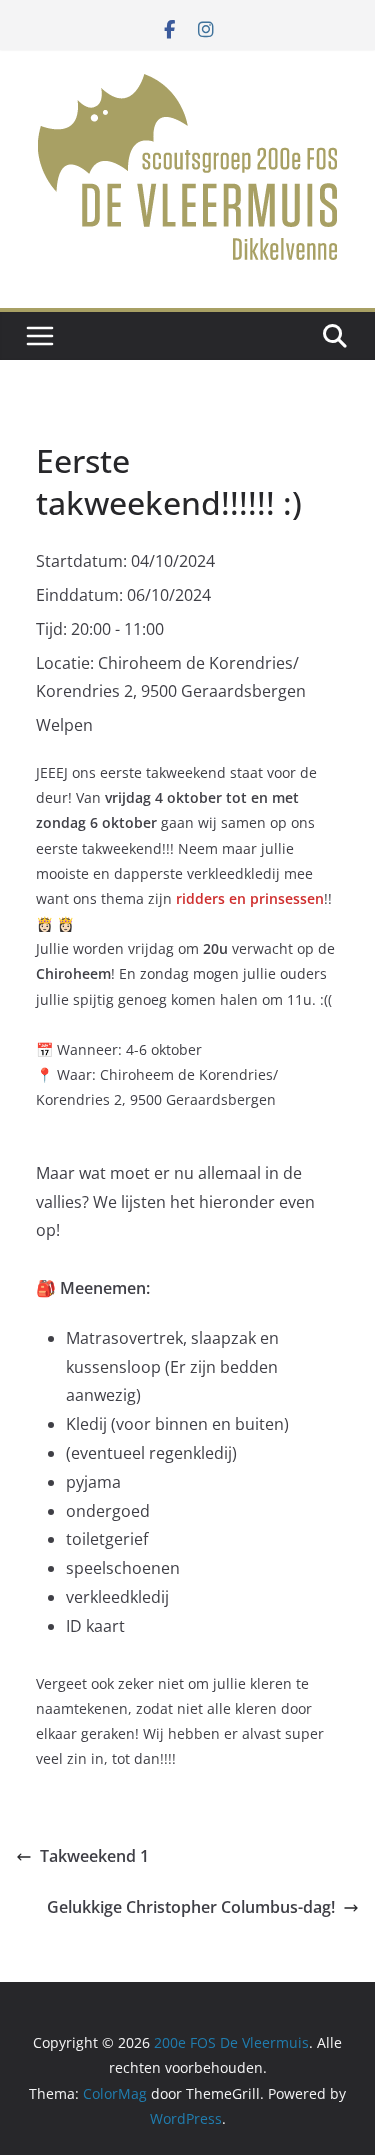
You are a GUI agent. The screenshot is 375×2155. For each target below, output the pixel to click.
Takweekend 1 (94, 1856)
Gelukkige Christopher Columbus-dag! (191, 1907)
